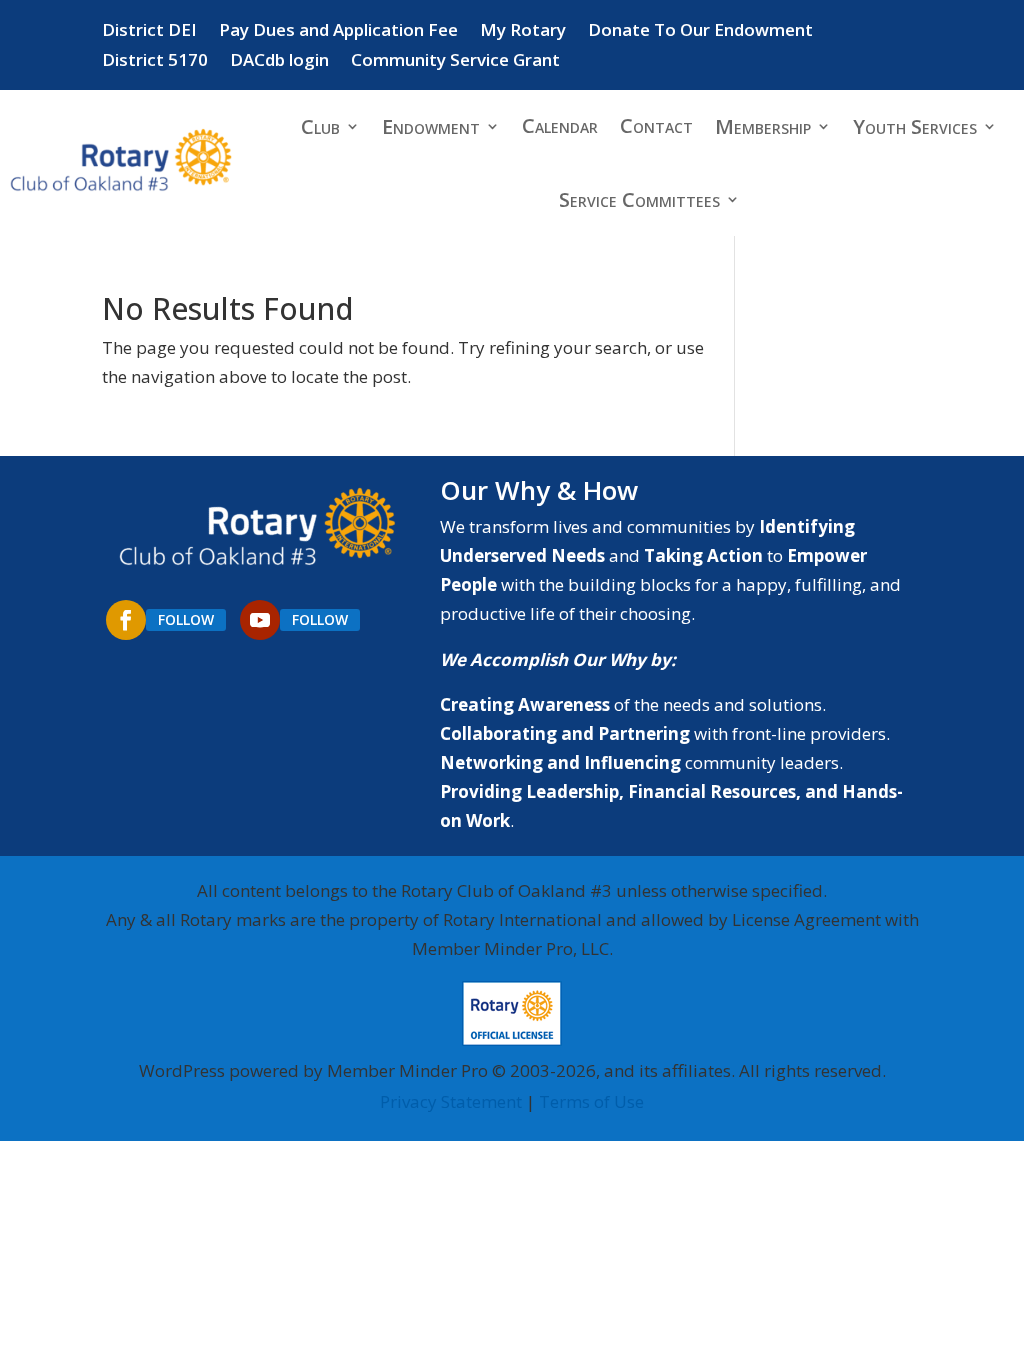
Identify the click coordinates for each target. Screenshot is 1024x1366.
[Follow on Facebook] (126, 620)
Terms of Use (591, 1101)
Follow (186, 619)
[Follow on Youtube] (260, 620)
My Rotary (523, 32)
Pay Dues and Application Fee (338, 32)
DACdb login (279, 62)
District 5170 (155, 62)
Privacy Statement (451, 1101)
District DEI (149, 32)
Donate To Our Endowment (700, 32)
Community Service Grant (455, 62)
